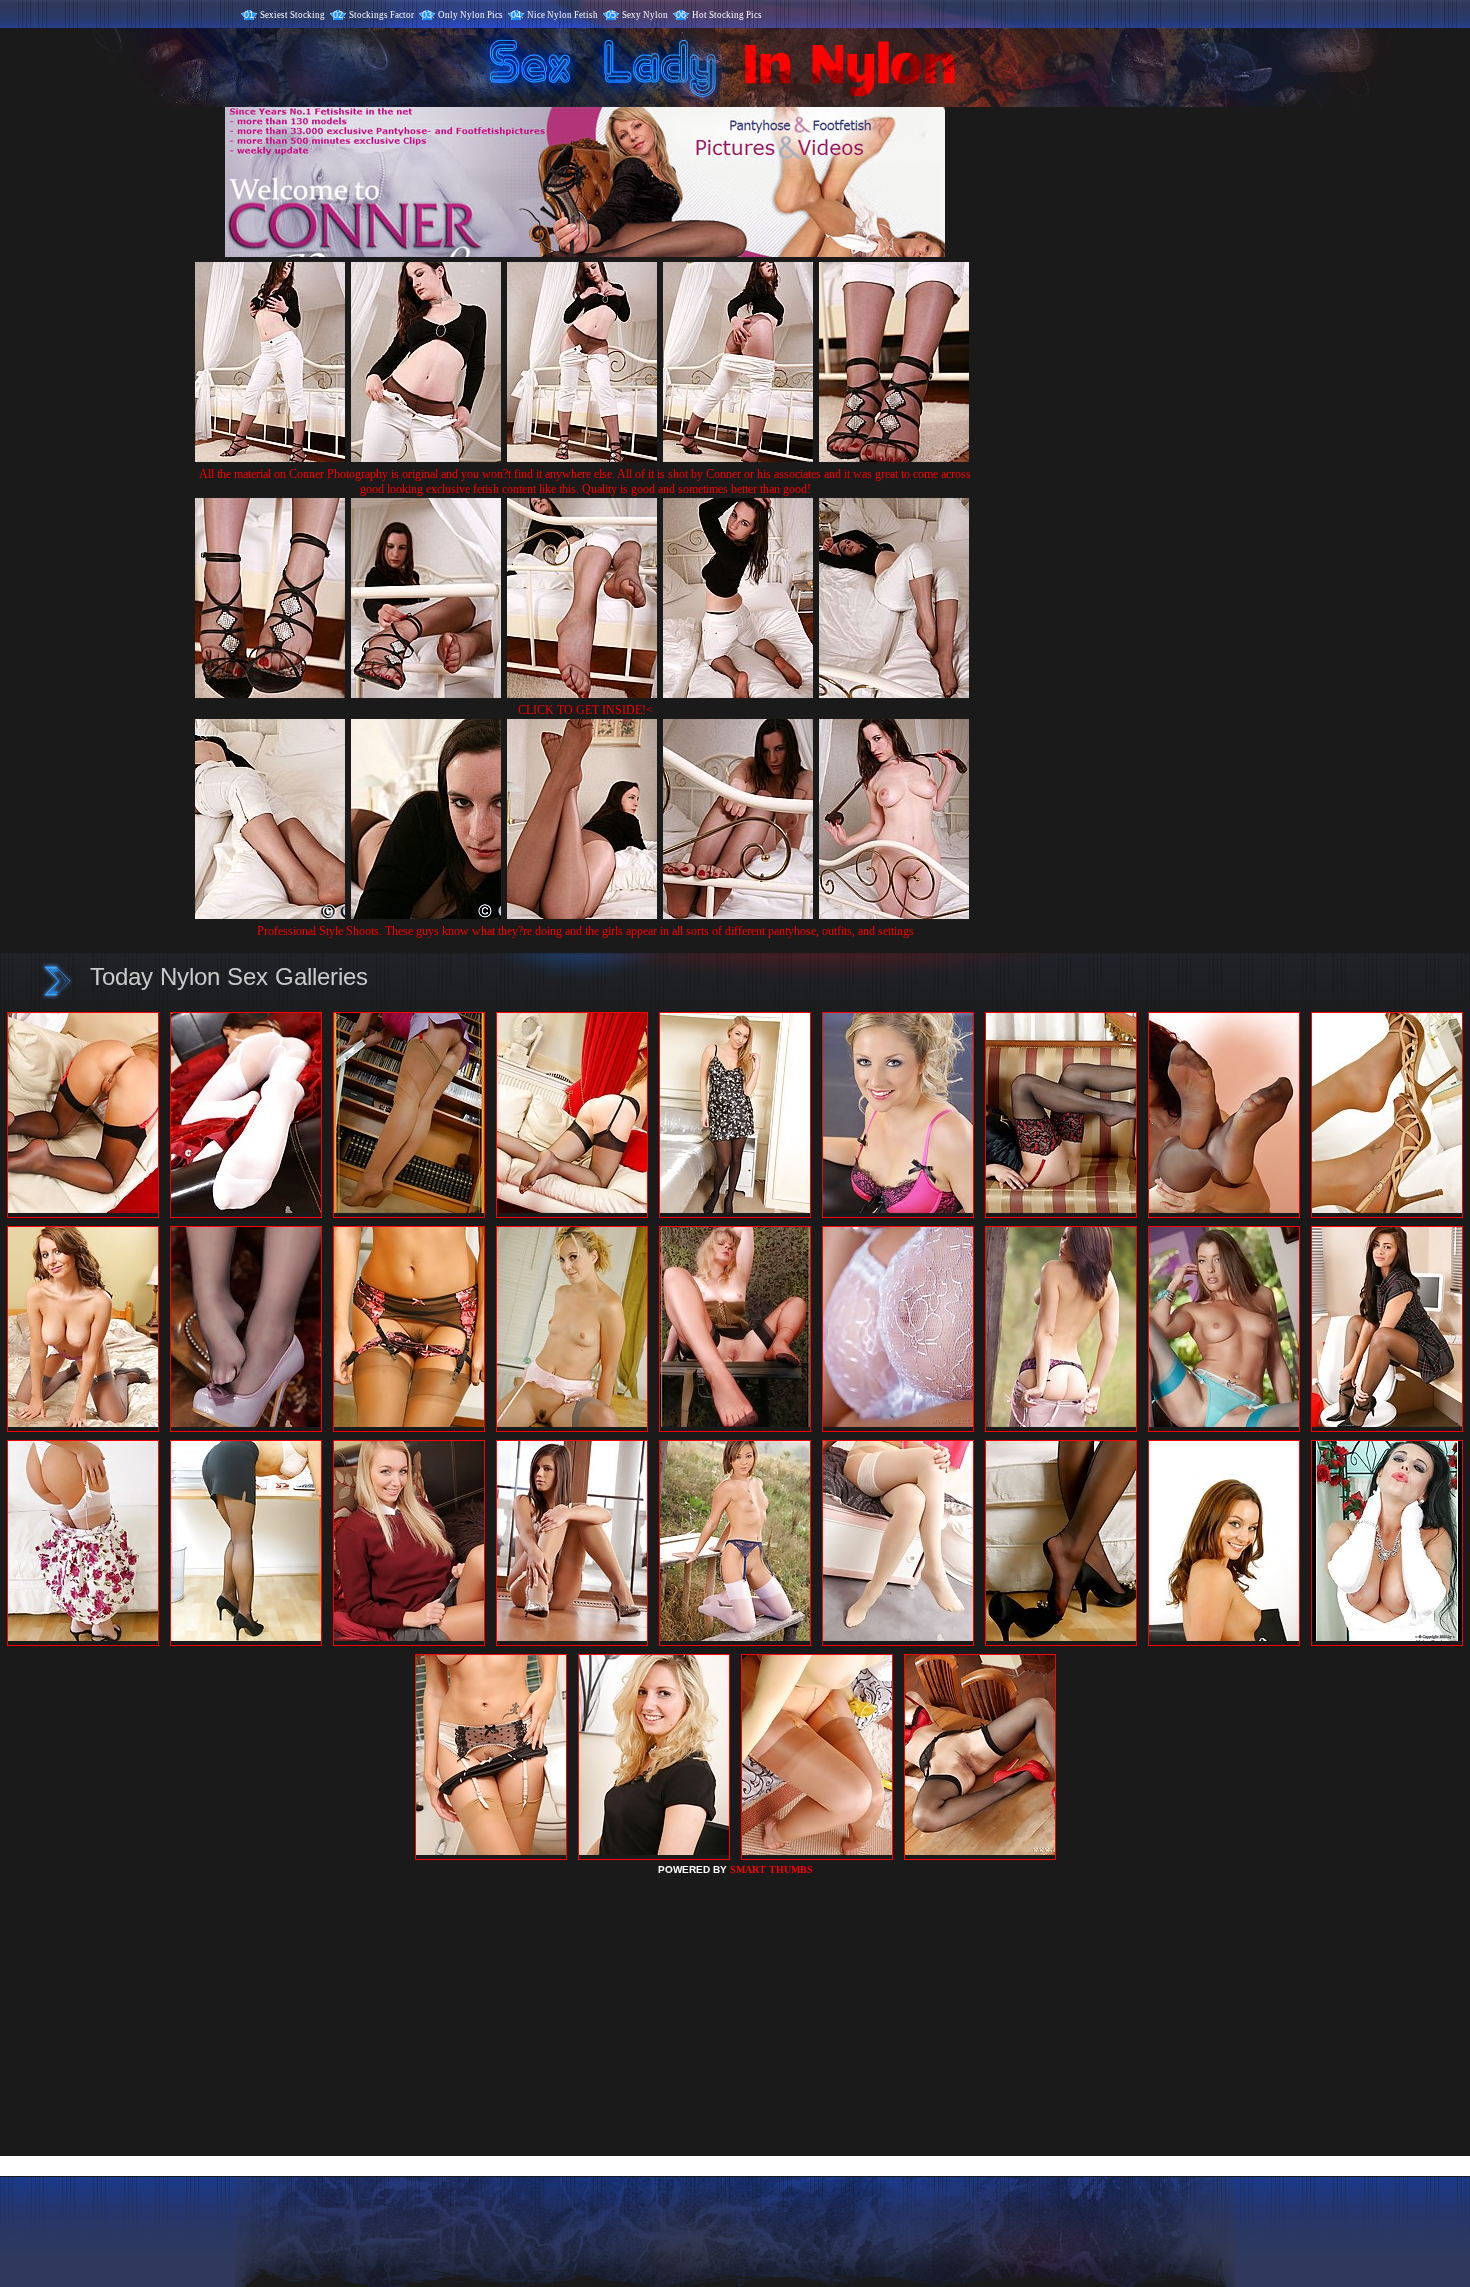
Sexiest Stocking (292, 15)
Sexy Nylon (645, 15)
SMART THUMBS (771, 1869)
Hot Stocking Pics (727, 15)
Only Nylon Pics (470, 15)
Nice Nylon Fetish (562, 15)
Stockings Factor (381, 15)
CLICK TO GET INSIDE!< (585, 710)
